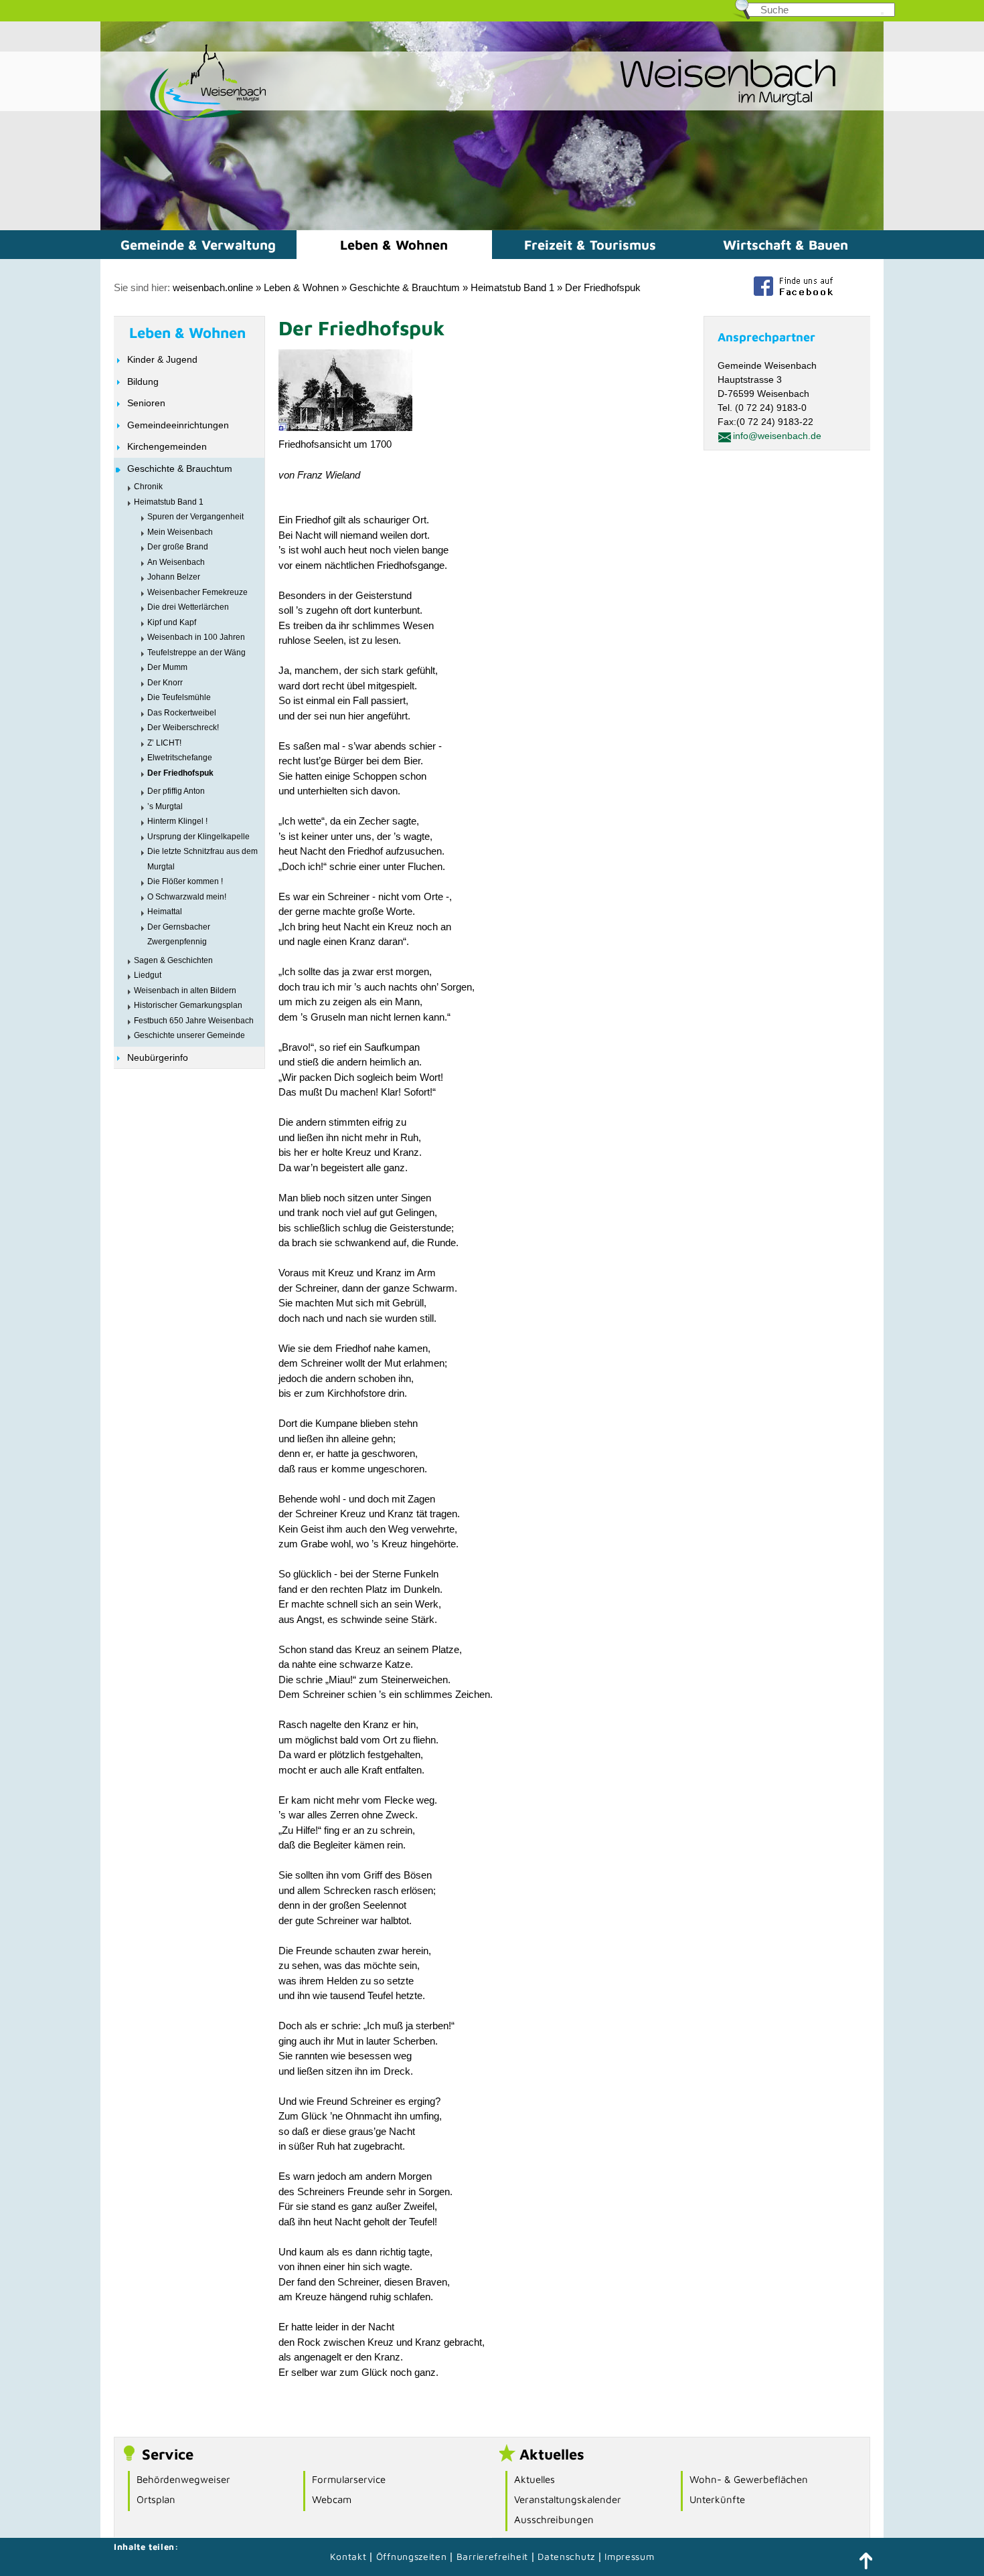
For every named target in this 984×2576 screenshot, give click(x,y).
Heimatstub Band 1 (512, 287)
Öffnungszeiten (412, 2556)
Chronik (148, 487)
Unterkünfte (717, 2499)
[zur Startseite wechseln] (184, 119)
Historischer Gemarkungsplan (188, 1005)
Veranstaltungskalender (568, 2499)
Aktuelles (535, 2479)
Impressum (629, 2556)
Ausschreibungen (554, 2519)
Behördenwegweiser (183, 2479)
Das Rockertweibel (182, 713)
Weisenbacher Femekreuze (197, 592)
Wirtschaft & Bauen (786, 245)
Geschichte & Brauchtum (405, 287)
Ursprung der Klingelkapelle (198, 837)
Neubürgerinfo (158, 1057)
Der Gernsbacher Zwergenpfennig (179, 935)
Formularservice (349, 2479)
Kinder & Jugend (162, 359)
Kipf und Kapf (172, 622)
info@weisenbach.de (777, 436)
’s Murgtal (165, 806)
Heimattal (165, 912)
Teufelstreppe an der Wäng (196, 653)
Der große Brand (178, 547)
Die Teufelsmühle (179, 697)
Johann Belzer (174, 577)
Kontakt (348, 2556)
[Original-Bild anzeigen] (345, 427)
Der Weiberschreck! (183, 727)
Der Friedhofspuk (603, 287)
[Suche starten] (882, 13)
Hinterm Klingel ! (177, 821)
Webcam (332, 2499)
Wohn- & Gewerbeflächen (749, 2479)
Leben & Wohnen (394, 245)
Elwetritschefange (180, 758)
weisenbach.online (213, 287)
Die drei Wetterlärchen (188, 607)
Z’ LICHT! (164, 743)
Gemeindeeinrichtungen (178, 425)
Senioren (146, 403)
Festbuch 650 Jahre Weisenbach (194, 1021)
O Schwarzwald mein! (187, 897)
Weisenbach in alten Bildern (185, 991)
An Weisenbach (176, 562)
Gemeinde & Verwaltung (198, 245)
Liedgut (148, 975)
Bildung (143, 381)
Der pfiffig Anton (176, 791)
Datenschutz (568, 2556)
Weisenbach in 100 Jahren (196, 637)
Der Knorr (165, 683)
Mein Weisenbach (180, 532)
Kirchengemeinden (167, 446)
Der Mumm (167, 667)
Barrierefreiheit (492, 2556)
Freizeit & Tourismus (590, 245)
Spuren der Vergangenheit (195, 517)
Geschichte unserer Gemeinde (189, 1035)
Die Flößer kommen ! (185, 881)
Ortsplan (156, 2499)
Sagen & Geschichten (173, 960)
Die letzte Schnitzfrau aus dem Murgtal (202, 859)
